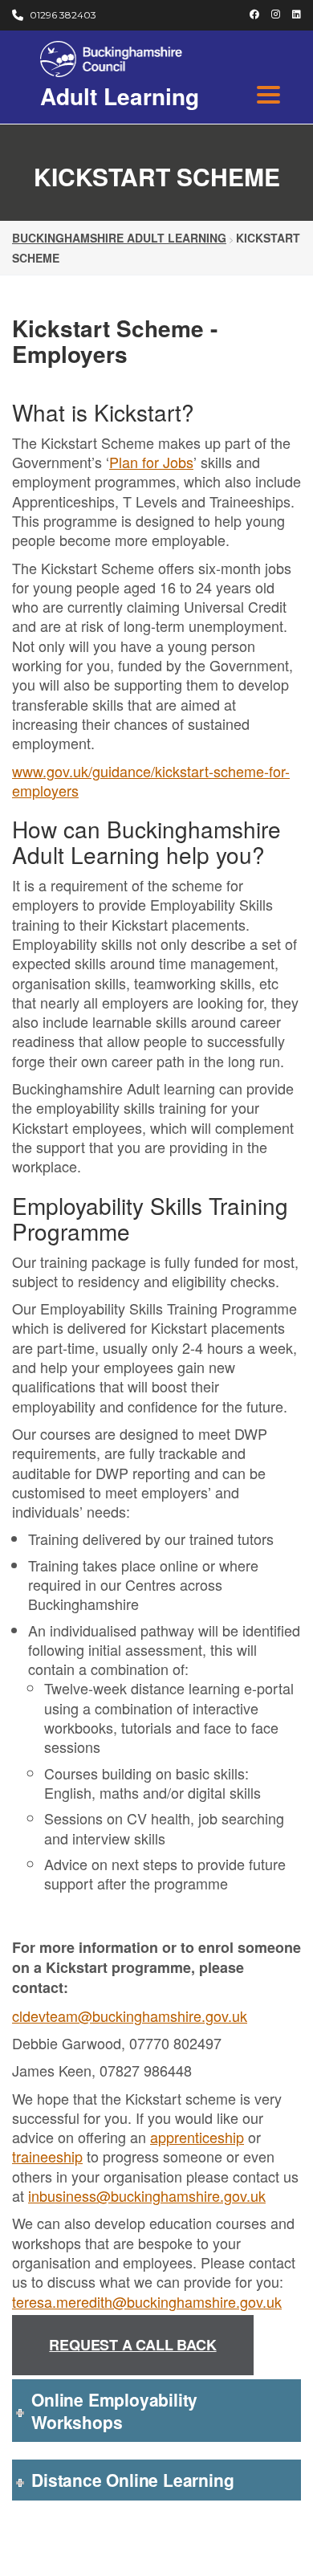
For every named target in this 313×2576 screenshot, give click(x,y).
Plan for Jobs (151, 462)
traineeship (47, 2156)
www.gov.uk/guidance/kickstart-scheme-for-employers (151, 781)
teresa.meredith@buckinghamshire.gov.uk (147, 2301)
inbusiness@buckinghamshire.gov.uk (147, 2195)
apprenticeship (197, 2137)
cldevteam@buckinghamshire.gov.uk (130, 2016)
